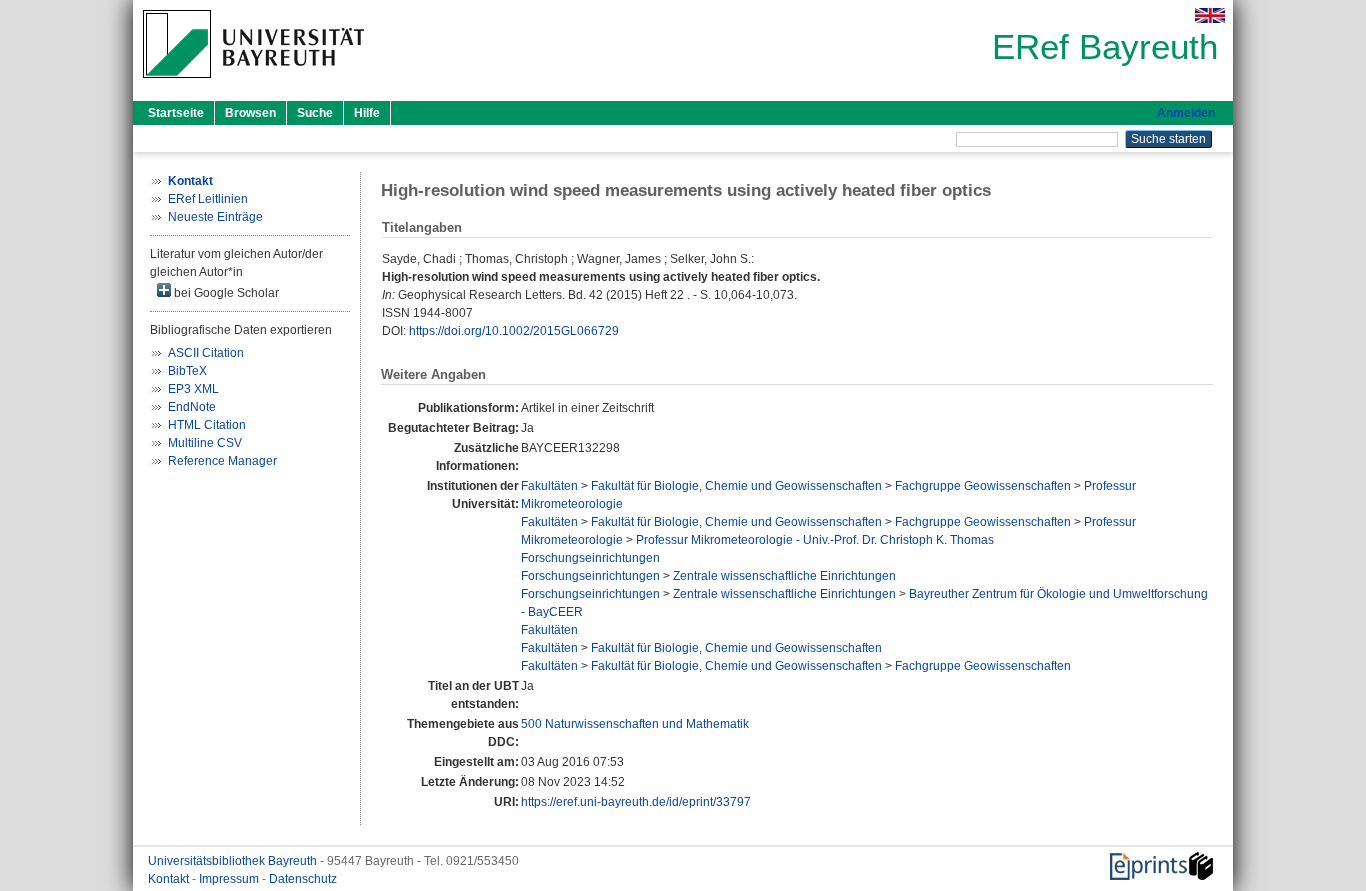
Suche (315, 113)
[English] (1210, 15)
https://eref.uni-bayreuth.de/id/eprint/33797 (636, 802)
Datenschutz (303, 879)
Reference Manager (222, 461)
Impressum (230, 879)
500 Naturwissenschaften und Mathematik (635, 724)
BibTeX (187, 371)
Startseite (176, 113)
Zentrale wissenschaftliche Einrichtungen (784, 576)
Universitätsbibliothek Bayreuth (234, 861)
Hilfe (367, 113)
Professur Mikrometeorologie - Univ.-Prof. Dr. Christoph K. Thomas (815, 540)
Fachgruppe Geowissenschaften (983, 486)
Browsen (250, 113)
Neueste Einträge (215, 217)
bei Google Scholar (225, 293)
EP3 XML (193, 389)
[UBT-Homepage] (253, 84)
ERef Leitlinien (208, 199)
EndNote (192, 407)
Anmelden (1186, 113)
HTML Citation (207, 425)
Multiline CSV (205, 443)
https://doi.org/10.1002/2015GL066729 (514, 331)
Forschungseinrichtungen (590, 558)
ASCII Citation (206, 353)
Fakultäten (549, 486)
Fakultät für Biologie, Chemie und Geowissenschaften (736, 486)
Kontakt (170, 879)
